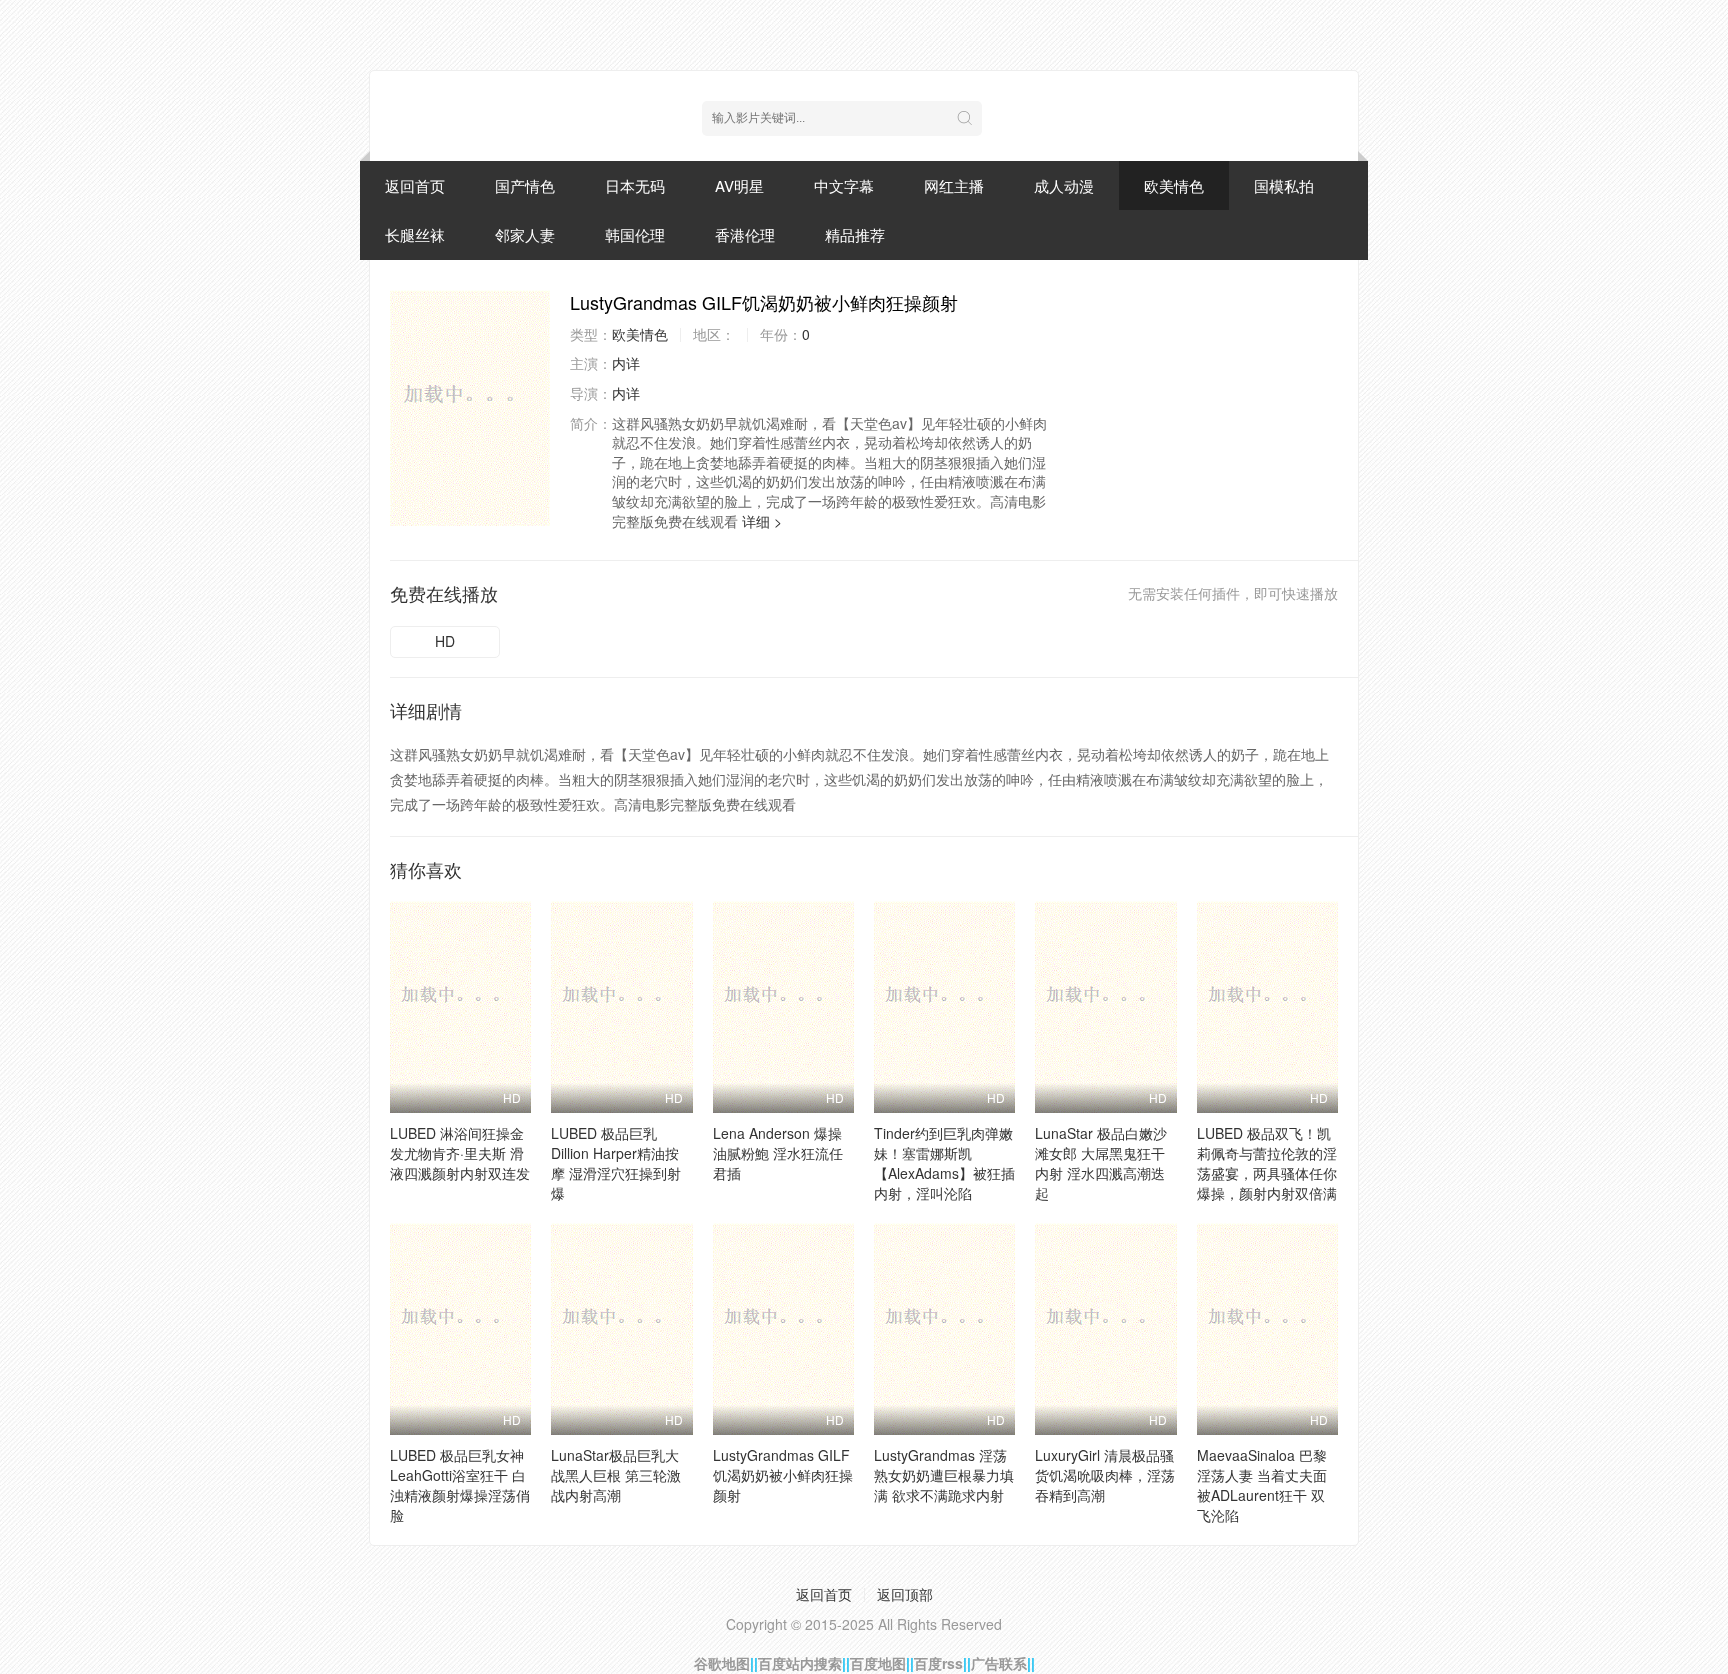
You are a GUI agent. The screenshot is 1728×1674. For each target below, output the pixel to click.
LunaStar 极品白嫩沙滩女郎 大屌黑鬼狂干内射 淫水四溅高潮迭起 (1101, 1163)
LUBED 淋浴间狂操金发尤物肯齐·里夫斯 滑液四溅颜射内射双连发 (460, 1153)
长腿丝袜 (415, 234)
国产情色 (525, 185)
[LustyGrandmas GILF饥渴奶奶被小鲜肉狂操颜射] (470, 408)
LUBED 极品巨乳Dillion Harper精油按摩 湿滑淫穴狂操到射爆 (616, 1163)
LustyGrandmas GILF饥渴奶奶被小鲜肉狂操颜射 (783, 1475)
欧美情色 (1174, 185)
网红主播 (954, 185)
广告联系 (999, 1663)
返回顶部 (905, 1594)
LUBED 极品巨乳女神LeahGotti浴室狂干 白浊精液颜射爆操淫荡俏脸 (460, 1485)
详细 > (762, 521)
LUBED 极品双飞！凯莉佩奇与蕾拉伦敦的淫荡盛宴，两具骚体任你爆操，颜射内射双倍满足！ (1267, 1173)
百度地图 (878, 1663)
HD (445, 641)
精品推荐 (855, 234)
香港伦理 (745, 234)
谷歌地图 (722, 1663)
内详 (626, 363)
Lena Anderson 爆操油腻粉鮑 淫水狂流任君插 (778, 1153)
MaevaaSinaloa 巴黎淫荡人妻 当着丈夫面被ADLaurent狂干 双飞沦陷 (1262, 1485)
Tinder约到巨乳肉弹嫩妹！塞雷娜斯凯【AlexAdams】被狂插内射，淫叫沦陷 (944, 1163)
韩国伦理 (635, 234)
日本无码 (635, 185)
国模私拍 (1284, 185)
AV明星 (739, 185)
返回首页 (415, 185)
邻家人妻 (525, 234)
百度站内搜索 (800, 1663)
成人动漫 (1064, 185)
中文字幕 (844, 185)
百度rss (938, 1663)
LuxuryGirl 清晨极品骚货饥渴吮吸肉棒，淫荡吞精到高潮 (1105, 1475)
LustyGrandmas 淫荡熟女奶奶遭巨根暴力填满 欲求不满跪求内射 (944, 1475)
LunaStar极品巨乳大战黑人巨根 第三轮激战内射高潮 (616, 1475)
